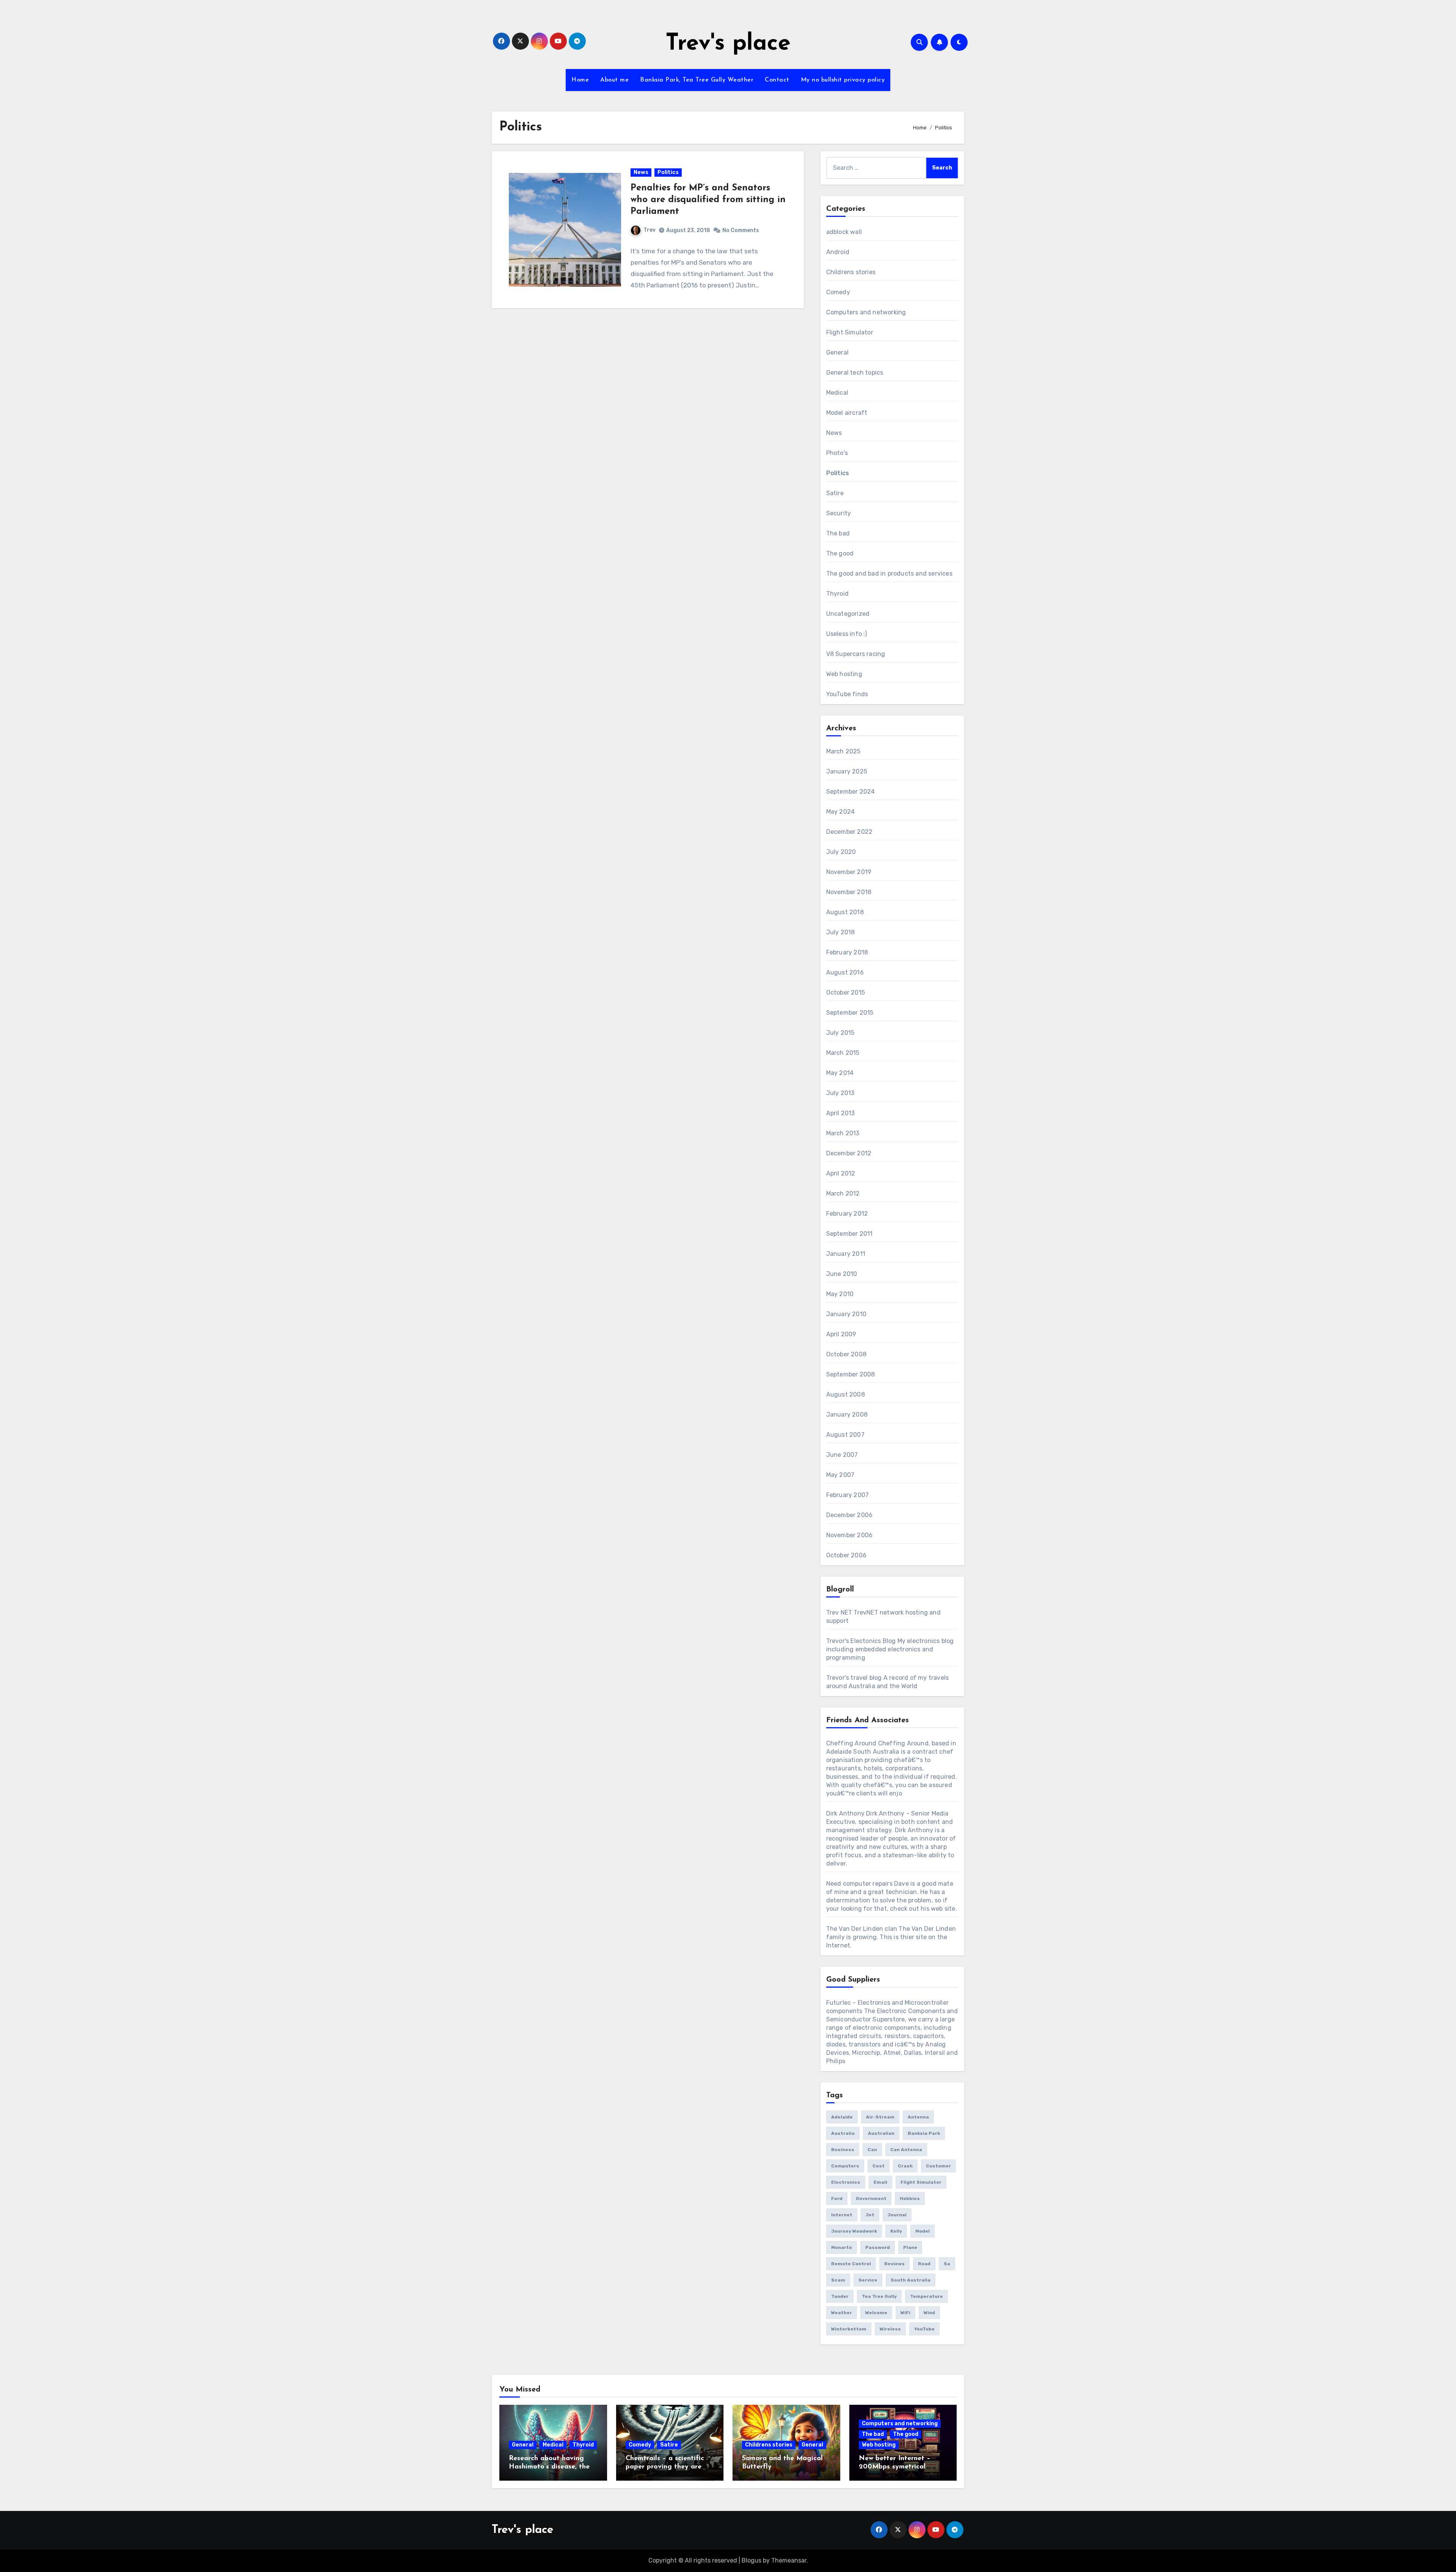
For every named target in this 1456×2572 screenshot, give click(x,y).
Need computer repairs (859, 1884)
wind (929, 2313)
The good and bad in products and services (889, 574)
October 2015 (846, 993)
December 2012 (849, 1153)
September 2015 (850, 1013)
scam (838, 2280)
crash (905, 2166)
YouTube (924, 2329)
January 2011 (846, 1254)
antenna (918, 2117)
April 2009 (841, 1334)
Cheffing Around (851, 1743)
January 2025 (847, 771)
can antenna (906, 2150)
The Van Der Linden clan (862, 1929)
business (843, 2150)
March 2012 (843, 1193)
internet (842, 2215)
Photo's (837, 453)
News (641, 172)
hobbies (910, 2199)
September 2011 (850, 1234)
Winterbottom (849, 2329)
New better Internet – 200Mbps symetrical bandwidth (895, 2467)
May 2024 (841, 812)
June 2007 (842, 1455)
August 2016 (845, 972)
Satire (835, 493)
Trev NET (839, 1612)
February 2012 (847, 1214)
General (837, 352)
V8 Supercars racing (856, 654)
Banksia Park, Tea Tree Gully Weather (697, 80)
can (872, 2150)
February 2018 (847, 952)
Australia (843, 2133)
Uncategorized (848, 614)
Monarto (842, 2247)
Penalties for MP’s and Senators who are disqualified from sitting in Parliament (708, 200)
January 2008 (847, 1415)
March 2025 (843, 751)
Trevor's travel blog (854, 1678)
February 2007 (848, 1495)
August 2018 (845, 912)
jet (870, 2215)
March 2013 (843, 1133)
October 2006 (846, 1555)
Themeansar (789, 2560)
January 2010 (846, 1314)
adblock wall (844, 232)
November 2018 (849, 892)
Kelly (896, 2231)
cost (879, 2166)
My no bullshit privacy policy (843, 80)
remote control (851, 2264)
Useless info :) (847, 634)
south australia (911, 2280)
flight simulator (921, 2182)
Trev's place (728, 44)
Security (839, 513)
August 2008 (846, 1394)
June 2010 (842, 1274)
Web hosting (844, 674)
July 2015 (840, 1033)
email (880, 2182)
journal (897, 2215)
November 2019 (849, 872)
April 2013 (841, 1113)
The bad (838, 533)
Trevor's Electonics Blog (861, 1641)
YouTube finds (847, 694)
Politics (668, 172)
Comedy (838, 292)
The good (840, 553)
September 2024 (851, 792)
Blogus (752, 2560)
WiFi (905, 2313)
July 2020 (841, 852)
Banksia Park (924, 2133)
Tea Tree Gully (879, 2296)
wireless (890, 2329)
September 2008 (851, 1374)
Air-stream (880, 2117)
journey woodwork (854, 2231)
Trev (650, 230)
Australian (881, 2133)
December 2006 (850, 1515)
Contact (777, 80)
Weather (842, 2313)
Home (580, 80)
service (868, 2280)
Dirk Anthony (845, 1813)
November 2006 (850, 1535)
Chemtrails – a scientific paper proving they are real (665, 2467)
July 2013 (840, 1093)
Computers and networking (866, 312)
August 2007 (845, 1435)
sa (947, 2264)
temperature (926, 2296)
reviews (894, 2264)
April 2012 (841, 1173)
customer (938, 2166)
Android (838, 252)
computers (845, 2166)
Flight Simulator (850, 332)
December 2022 (850, 832)
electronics (846, 2182)
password (878, 2247)
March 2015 (843, 1053)
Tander (840, 2296)
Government (871, 2199)
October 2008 (846, 1354)
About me (614, 80)
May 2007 (840, 1475)
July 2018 (841, 932)
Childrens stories (851, 272)
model (923, 2231)
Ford (837, 2199)
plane (910, 2247)
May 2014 (840, 1073)
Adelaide (842, 2117)
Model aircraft (847, 413)
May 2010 (840, 1294)
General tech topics (855, 373)
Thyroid (837, 594)
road (924, 2264)
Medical (837, 393)
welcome (876, 2313)
